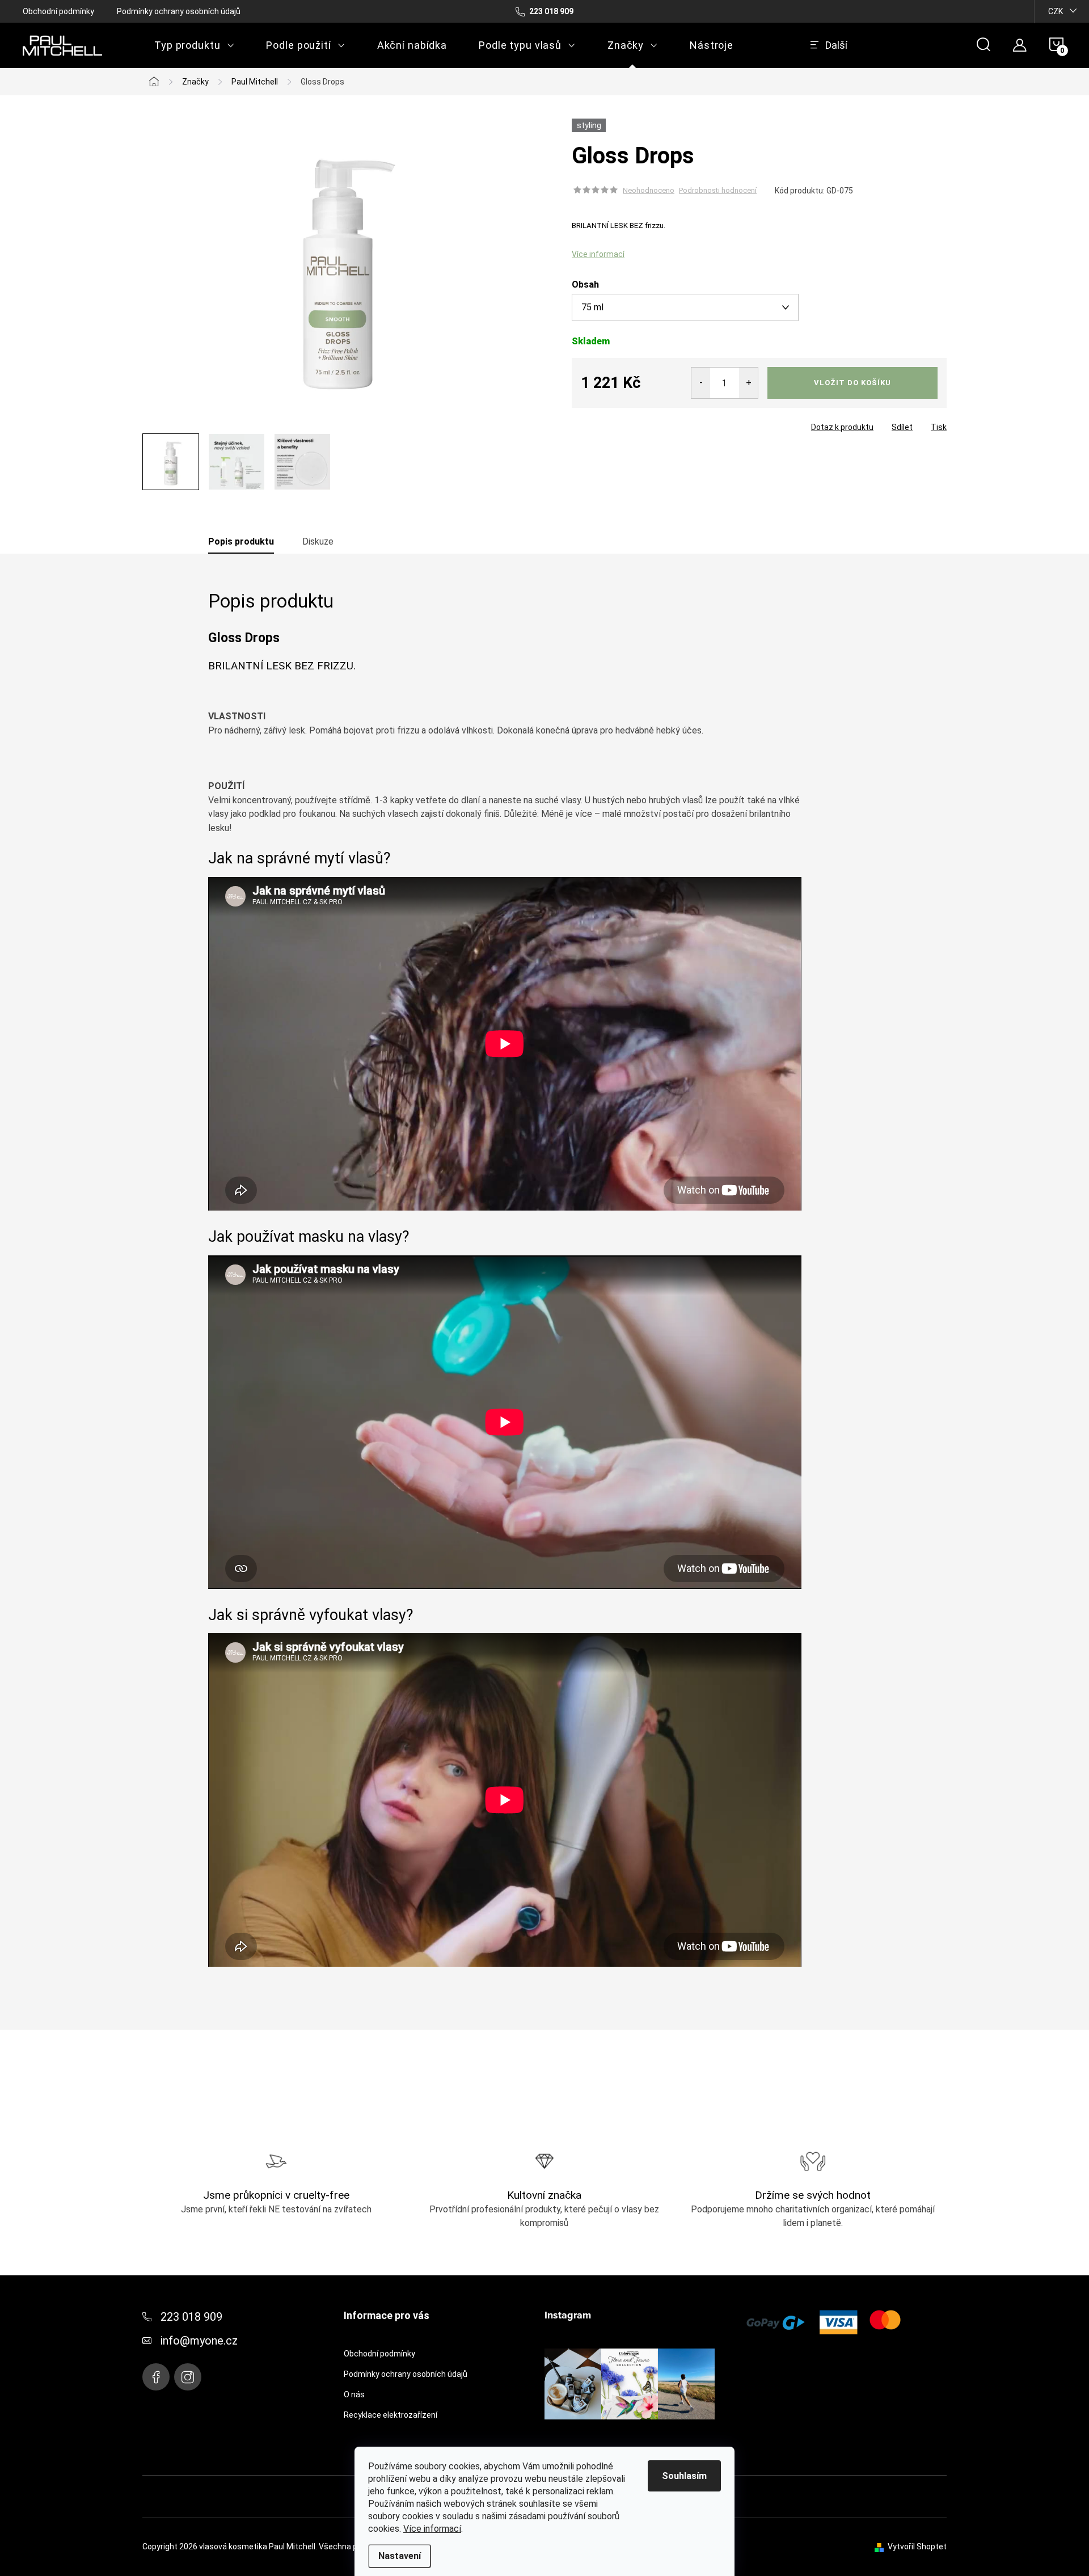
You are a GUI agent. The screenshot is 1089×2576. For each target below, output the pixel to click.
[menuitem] (194, 45)
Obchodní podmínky (58, 11)
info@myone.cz (199, 2341)
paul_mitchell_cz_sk (188, 2377)
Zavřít (635, 424)
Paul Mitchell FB (156, 2377)
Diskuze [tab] (318, 541)
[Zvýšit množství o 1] (748, 383)
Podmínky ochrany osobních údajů (179, 11)
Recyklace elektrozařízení (391, 2415)
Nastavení (400, 2556)
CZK (1056, 11)
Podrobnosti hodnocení (718, 190)
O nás (354, 2394)
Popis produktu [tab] (241, 541)
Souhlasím (684, 2476)
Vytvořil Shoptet (917, 2547)
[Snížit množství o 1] (701, 383)
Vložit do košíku (852, 383)
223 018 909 (191, 2317)
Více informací (432, 2529)
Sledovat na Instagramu (638, 2437)
